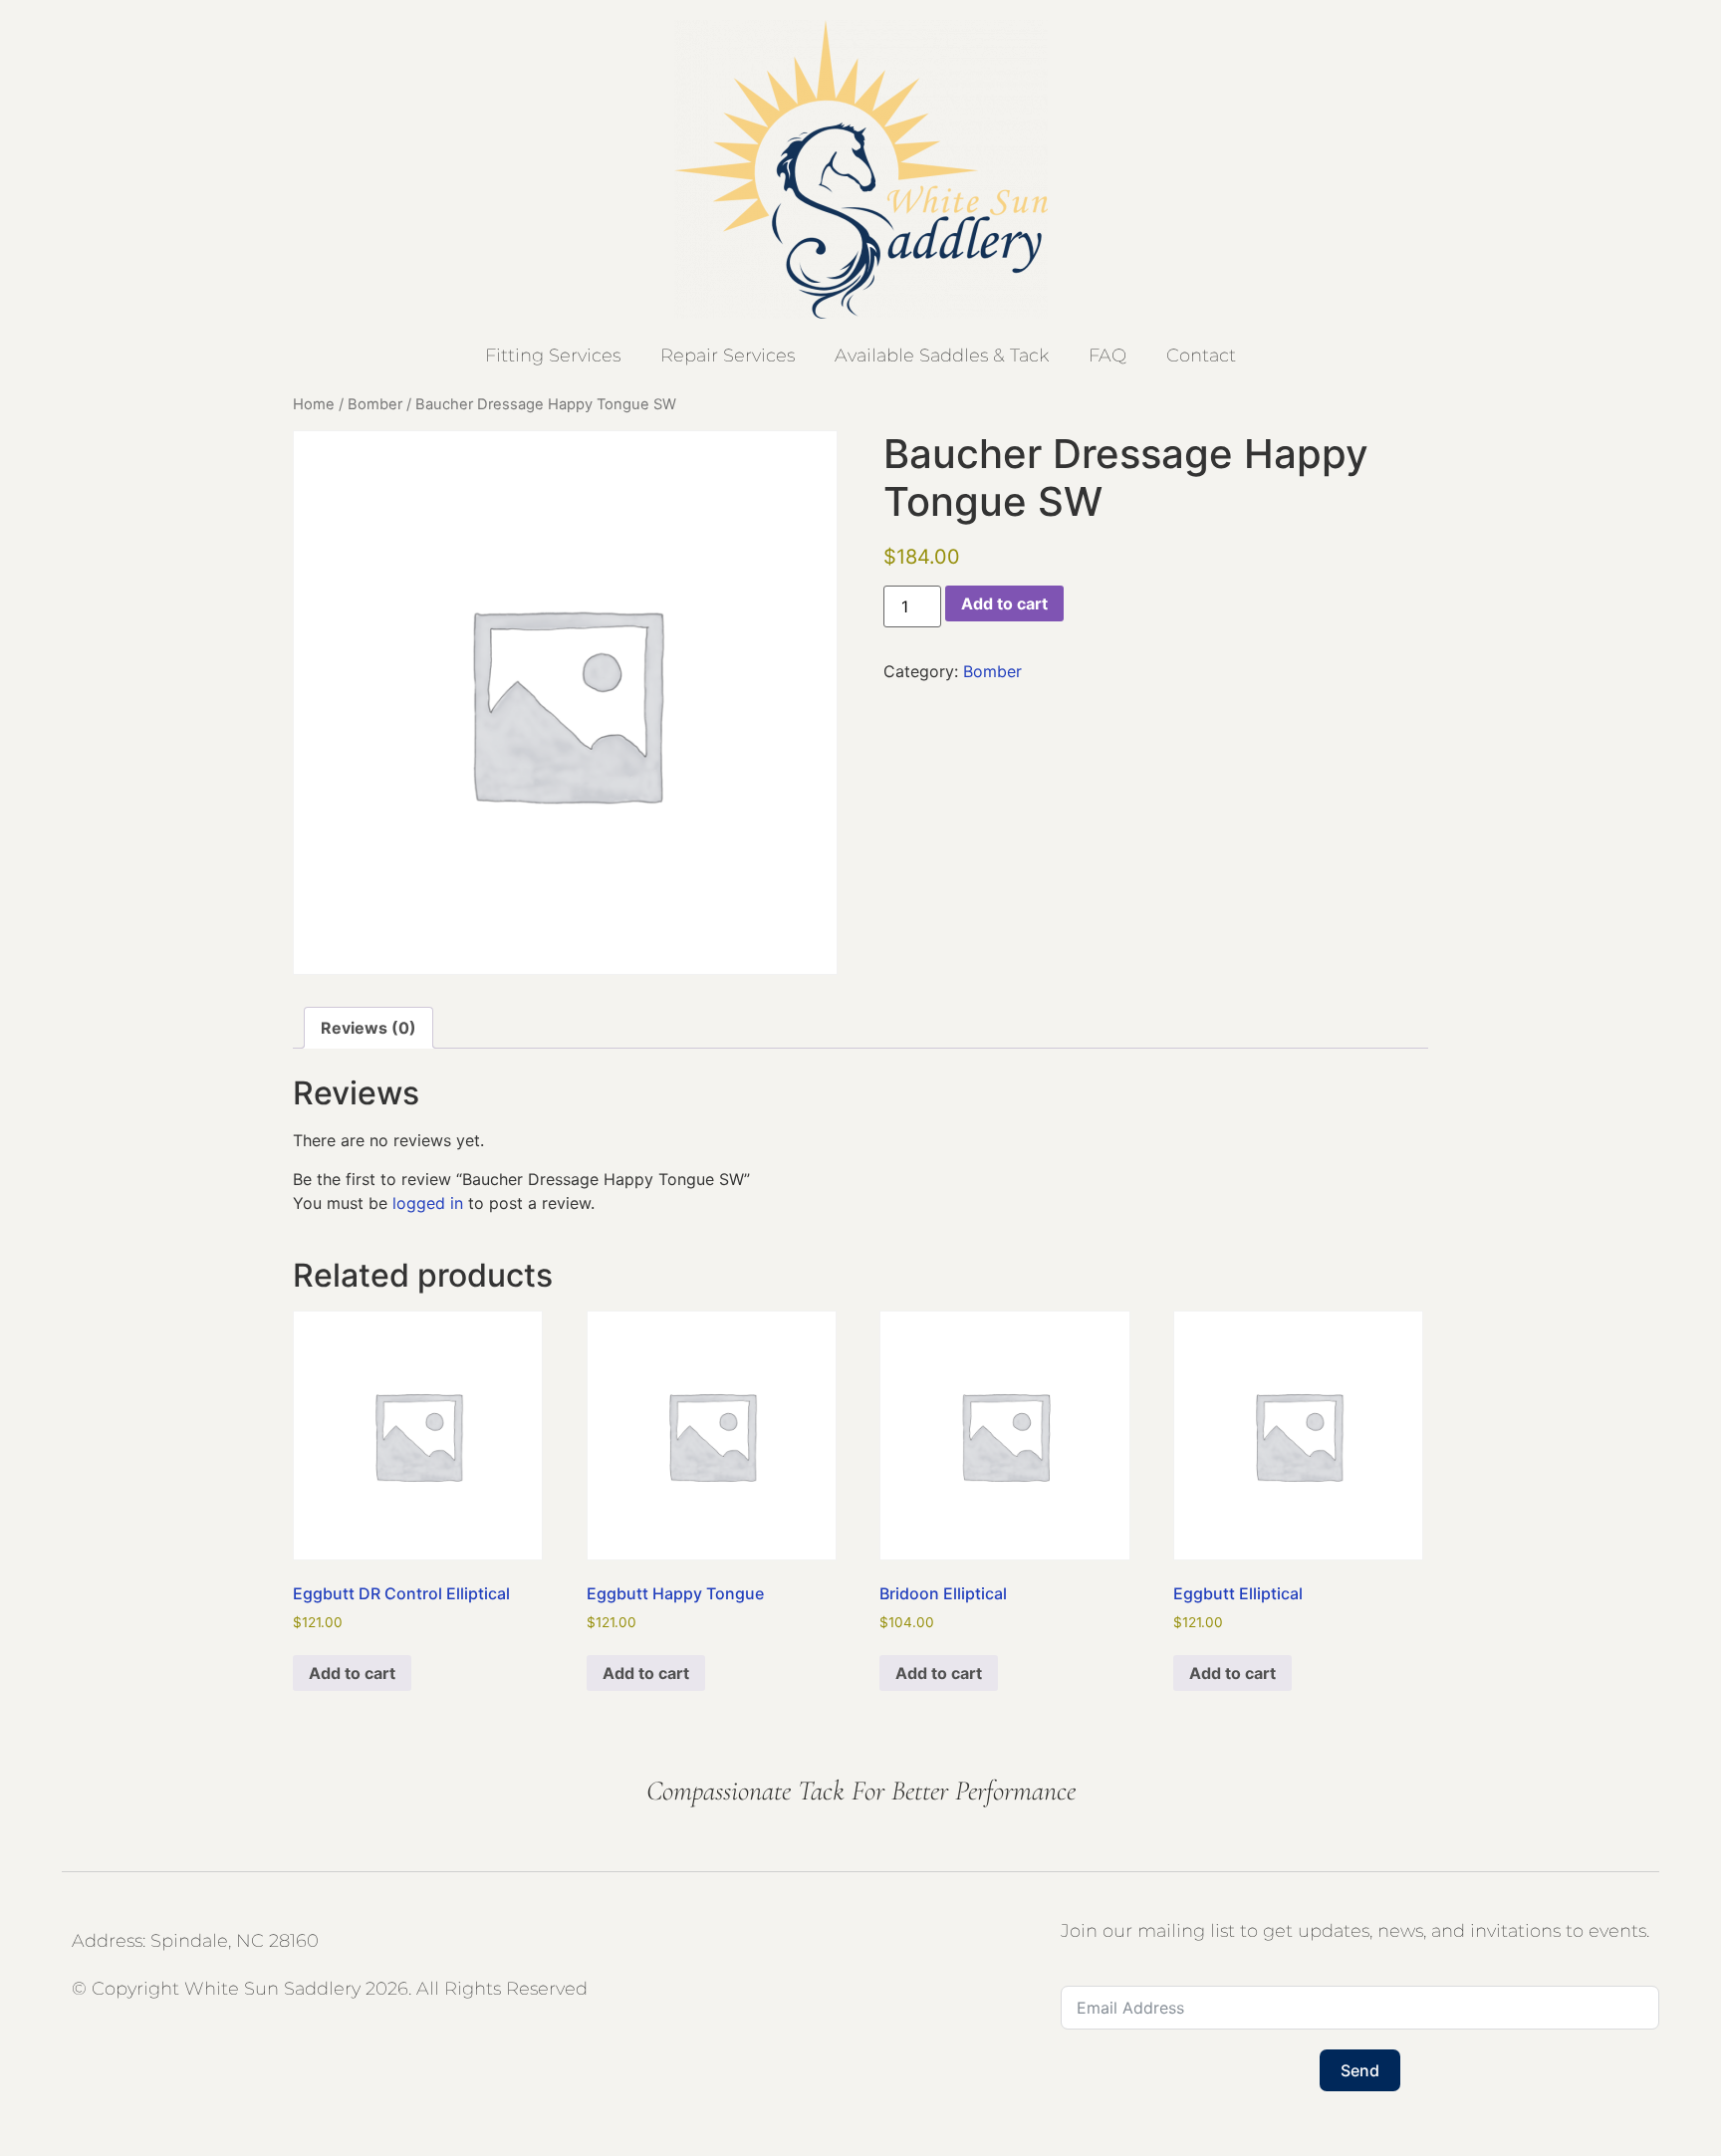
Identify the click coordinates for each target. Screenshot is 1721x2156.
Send (1360, 2070)
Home (314, 404)
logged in (428, 1203)
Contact (1201, 356)
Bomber (375, 404)
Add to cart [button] (352, 1673)
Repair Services (728, 356)
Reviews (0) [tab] (369, 1028)
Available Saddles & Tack (942, 356)
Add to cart (1004, 603)
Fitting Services (553, 356)
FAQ (1107, 356)
